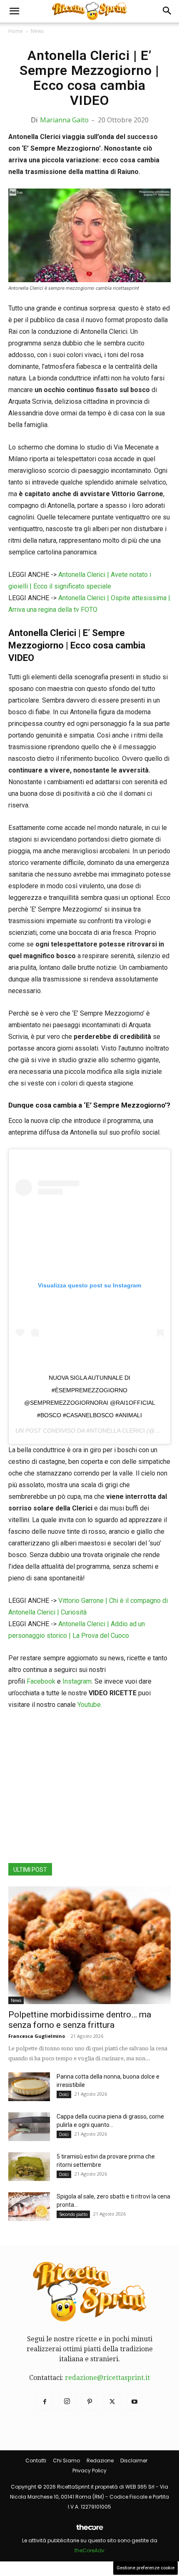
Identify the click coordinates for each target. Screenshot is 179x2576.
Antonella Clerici (116, 1431)
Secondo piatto (73, 2214)
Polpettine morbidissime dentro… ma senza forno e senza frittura (80, 2020)
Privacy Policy (89, 2470)
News (37, 31)
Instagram (77, 1681)
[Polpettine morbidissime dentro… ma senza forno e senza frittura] (89, 1945)
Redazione (100, 2460)
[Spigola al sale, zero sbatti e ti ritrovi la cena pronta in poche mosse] (29, 2207)
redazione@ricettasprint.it (107, 2378)
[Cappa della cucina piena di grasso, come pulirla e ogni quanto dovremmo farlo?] (29, 2127)
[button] (14, 11)
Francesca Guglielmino (37, 2036)
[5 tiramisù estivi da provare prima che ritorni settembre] (29, 2167)
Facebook (41, 1681)
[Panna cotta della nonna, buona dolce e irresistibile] (29, 2087)
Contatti (36, 2460)
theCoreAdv (89, 2550)
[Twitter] (112, 2402)
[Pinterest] (89, 2402)
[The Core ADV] (89, 2530)
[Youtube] (134, 2402)
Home (16, 31)
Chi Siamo (66, 2460)
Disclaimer (134, 2460)
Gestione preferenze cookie (145, 2568)
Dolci (64, 2094)
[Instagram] (67, 2402)
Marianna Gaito (64, 120)
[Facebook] (45, 2402)
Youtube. (90, 1705)
